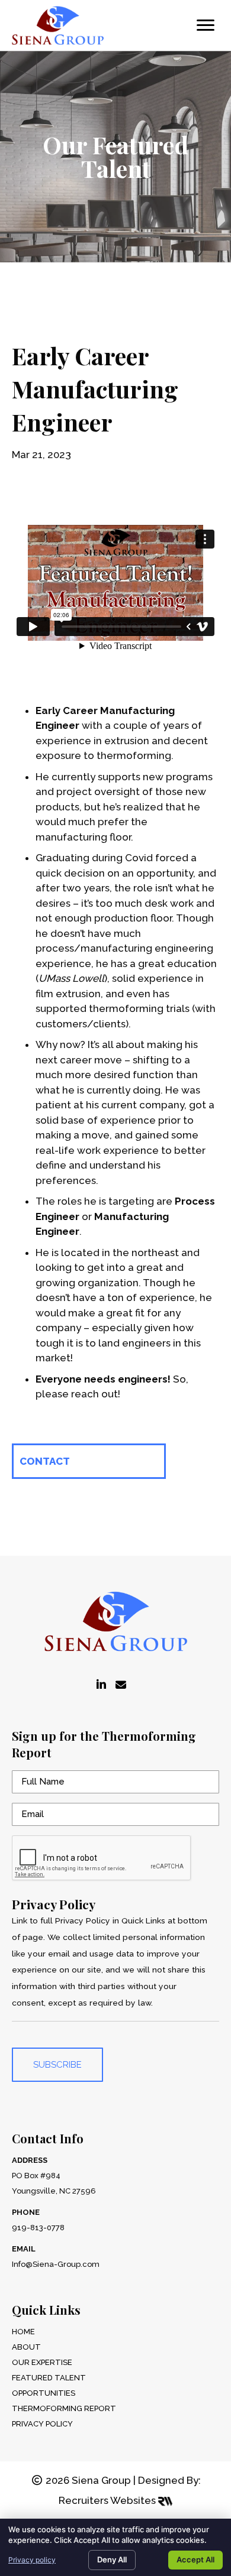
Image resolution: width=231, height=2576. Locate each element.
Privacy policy (32, 2560)
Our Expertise (42, 2362)
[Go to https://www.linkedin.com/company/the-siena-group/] (101, 1685)
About (26, 2347)
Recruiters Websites (108, 2500)
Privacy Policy (42, 2424)
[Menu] (206, 25)
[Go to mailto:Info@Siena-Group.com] (121, 1685)
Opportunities (44, 2393)
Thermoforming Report (64, 2408)
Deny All (112, 2559)
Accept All (195, 2559)
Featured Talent (49, 2378)
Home (23, 2332)
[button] (89, 1461)
